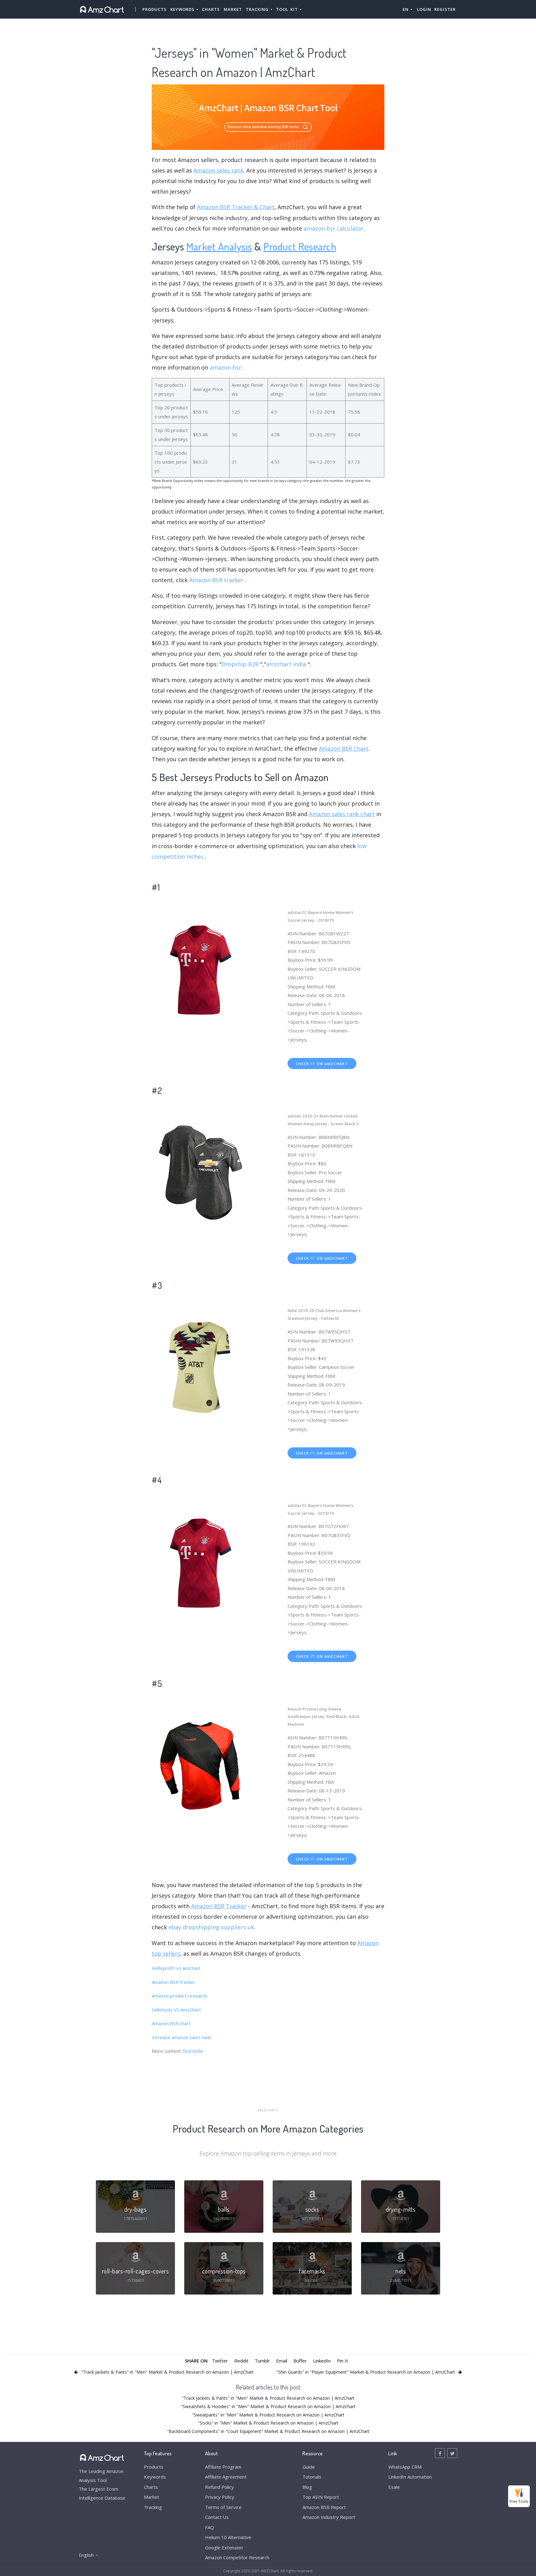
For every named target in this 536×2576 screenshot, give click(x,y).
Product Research (300, 246)
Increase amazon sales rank (181, 2037)
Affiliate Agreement (226, 2477)
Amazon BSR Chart (344, 749)
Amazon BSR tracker (216, 580)
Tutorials (312, 2477)
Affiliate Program (223, 2467)
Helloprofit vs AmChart (176, 1968)
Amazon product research (179, 1996)
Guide (309, 2467)
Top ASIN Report (321, 2497)
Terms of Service (223, 2507)
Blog (307, 2487)
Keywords (155, 2477)
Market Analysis (219, 246)
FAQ (210, 2527)
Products (154, 9)
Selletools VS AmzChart (176, 2010)
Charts (211, 9)
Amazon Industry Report (329, 2517)
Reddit (241, 2361)
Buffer (300, 2361)
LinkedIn (322, 2361)
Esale (394, 2487)
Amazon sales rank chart (342, 814)
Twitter (220, 2361)
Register (445, 9)
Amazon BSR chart (171, 2023)
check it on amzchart (322, 1064)
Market (233, 9)
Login (424, 9)
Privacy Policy (220, 2497)
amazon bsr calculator (334, 228)
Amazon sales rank (219, 170)
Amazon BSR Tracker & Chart (236, 207)
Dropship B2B (240, 664)
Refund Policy (219, 2487)
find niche (193, 2051)
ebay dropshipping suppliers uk (211, 1927)
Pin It (342, 2361)
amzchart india (286, 664)
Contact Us (217, 2517)
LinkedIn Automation (410, 2477)
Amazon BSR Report (324, 2507)
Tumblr (262, 2361)
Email (282, 2361)
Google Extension (224, 2547)
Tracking (153, 2507)
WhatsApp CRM (405, 2467)
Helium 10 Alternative (228, 2537)
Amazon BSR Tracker (219, 1906)
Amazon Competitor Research (237, 2557)
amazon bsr (226, 367)
